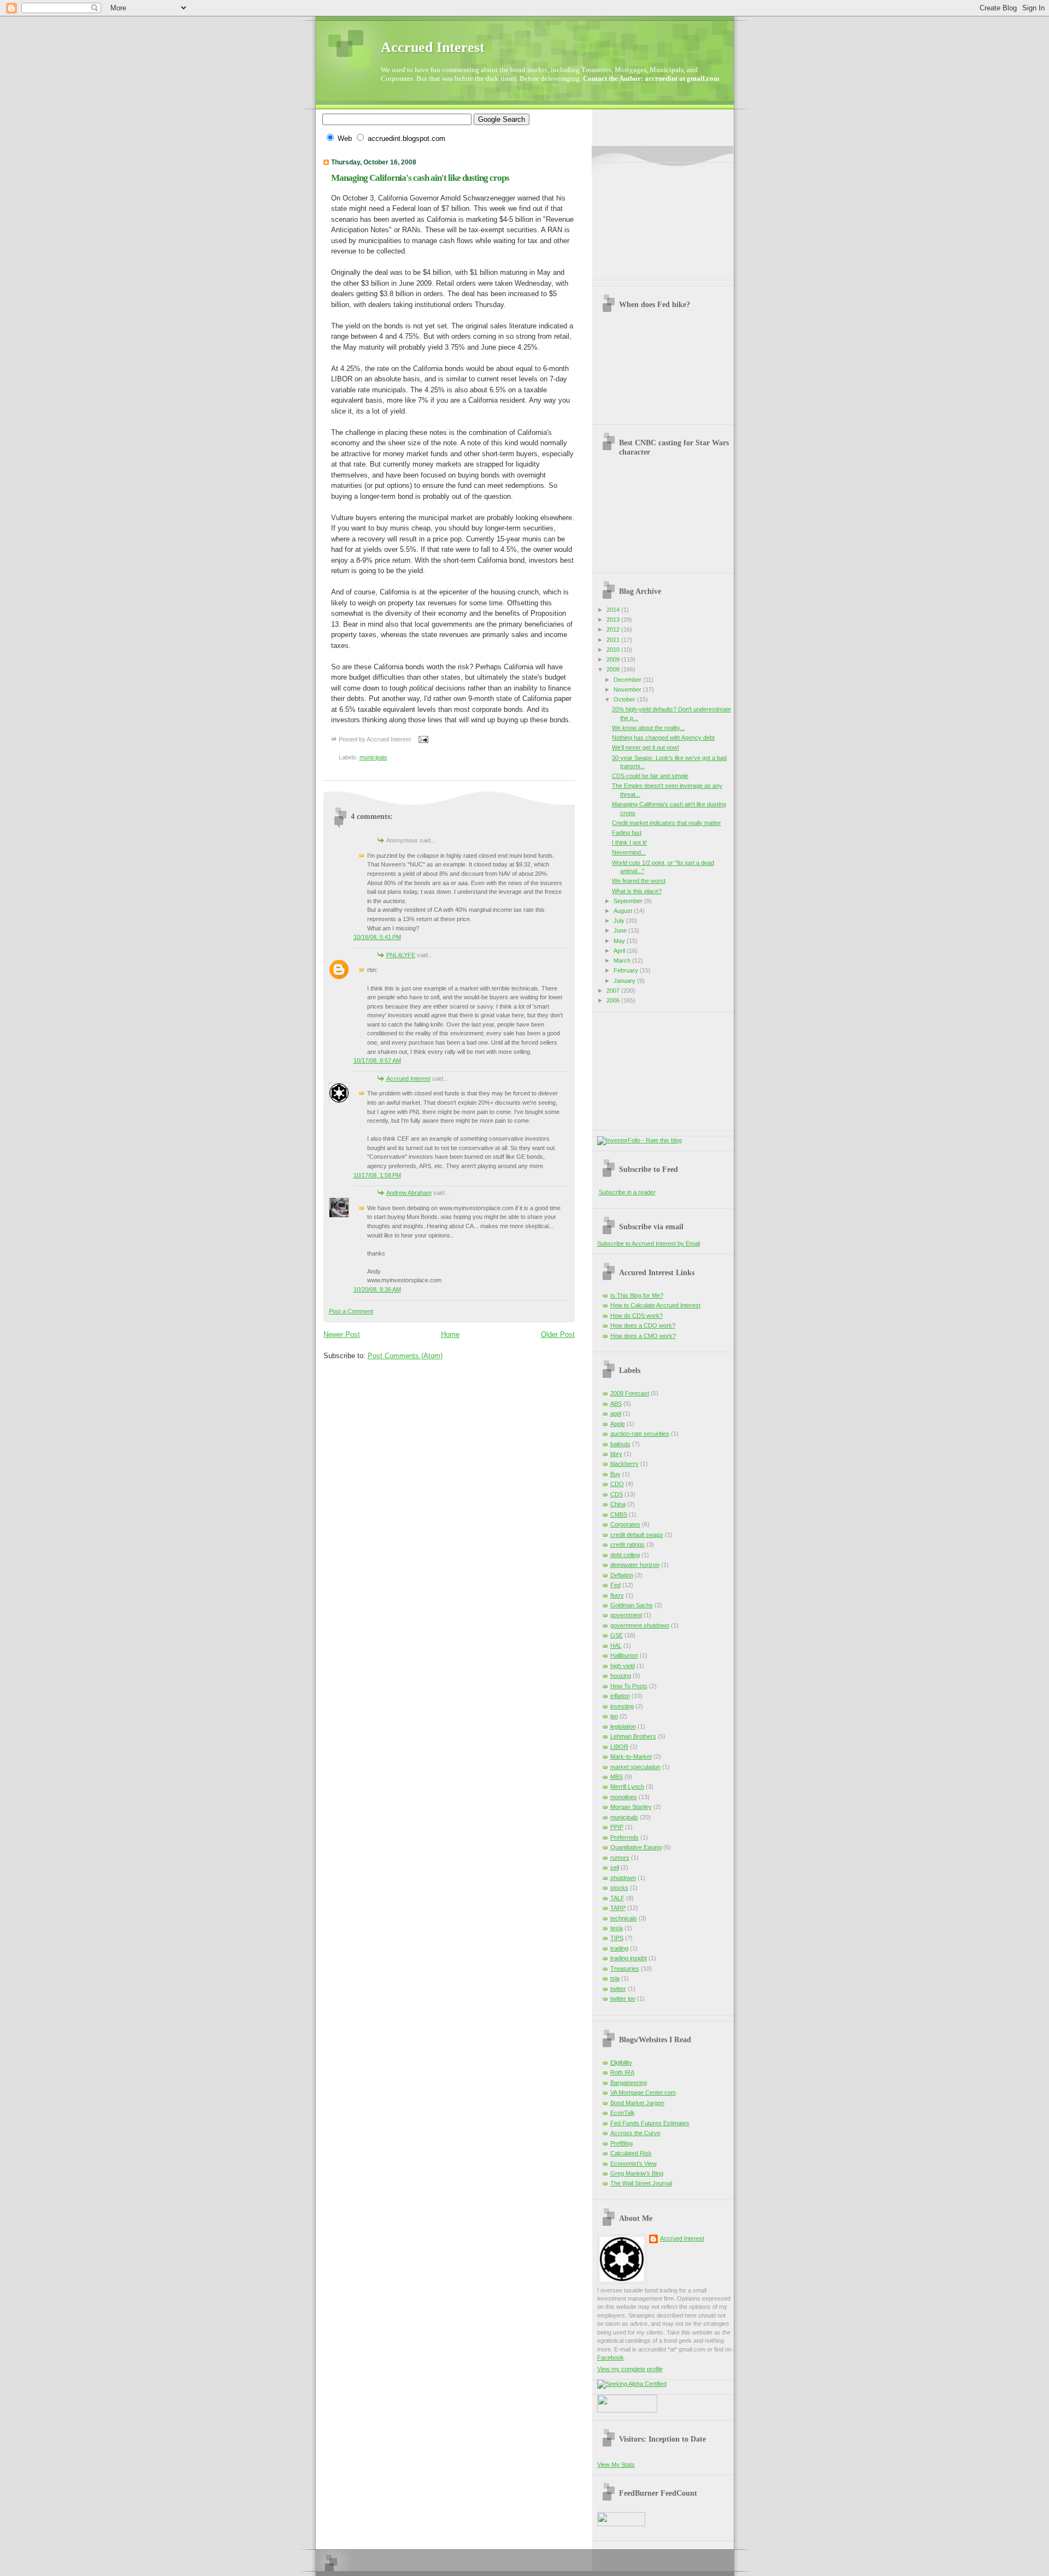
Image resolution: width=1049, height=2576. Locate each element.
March (623, 960)
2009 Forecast (630, 1393)
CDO (617, 1484)
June (621, 930)
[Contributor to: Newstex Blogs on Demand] (627, 2410)
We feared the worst (639, 881)
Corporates (625, 1524)
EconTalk (623, 2113)
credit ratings (627, 1545)
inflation (620, 1696)
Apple (618, 1424)
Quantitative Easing (636, 1847)
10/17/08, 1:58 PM (377, 1175)
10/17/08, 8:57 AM (377, 1060)
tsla (615, 1978)
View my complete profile (630, 2369)
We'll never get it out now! (646, 747)
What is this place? (637, 891)
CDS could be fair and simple (650, 776)
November (628, 689)
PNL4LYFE (401, 955)
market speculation (635, 1767)
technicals (624, 1918)
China (618, 1504)
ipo (614, 1716)
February (627, 970)
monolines (624, 1797)
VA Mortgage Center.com (643, 2092)
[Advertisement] (652, 217)
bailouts (620, 1444)
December (628, 680)
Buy (615, 1474)
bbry (616, 1454)
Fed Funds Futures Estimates (650, 2123)
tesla (617, 1928)
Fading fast (627, 833)
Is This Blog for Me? (637, 1295)
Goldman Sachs (632, 1605)
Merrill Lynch (627, 1787)
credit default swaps (637, 1535)
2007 (614, 991)
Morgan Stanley (631, 1807)
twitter (618, 1989)
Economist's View (633, 2164)
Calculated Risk (631, 2153)
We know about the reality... (648, 728)
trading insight (629, 1958)
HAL (616, 1646)
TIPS (617, 1938)
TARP (618, 1908)
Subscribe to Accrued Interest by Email (649, 1243)
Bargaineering (629, 2083)
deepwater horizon (635, 1565)
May (620, 941)
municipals (373, 757)
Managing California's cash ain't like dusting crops (420, 178)
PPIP (617, 1827)
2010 (614, 650)
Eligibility (621, 2062)
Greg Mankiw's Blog (637, 2173)
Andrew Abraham (409, 1193)
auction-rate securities (640, 1434)
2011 (614, 640)
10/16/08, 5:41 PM (377, 937)
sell (615, 1867)
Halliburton (624, 1655)
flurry (617, 1595)
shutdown (623, 1878)
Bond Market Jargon (637, 2103)
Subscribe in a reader (627, 1192)
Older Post (558, 1334)
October (625, 699)
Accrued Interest (433, 47)
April (620, 951)
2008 (614, 669)
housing (621, 1676)
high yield (623, 1666)
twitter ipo (623, 1999)
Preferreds (624, 1837)
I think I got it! (629, 842)
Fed (615, 1585)
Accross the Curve (635, 2133)
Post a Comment (351, 1311)
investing (622, 1706)
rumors (620, 1858)
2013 (614, 620)
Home (450, 1334)
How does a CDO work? (643, 1325)
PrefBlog (621, 2143)
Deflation (622, 1575)
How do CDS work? (637, 1316)
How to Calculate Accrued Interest (655, 1305)
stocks (619, 1888)
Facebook (611, 2357)
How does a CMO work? (643, 1336)
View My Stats (616, 2465)
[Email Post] (422, 739)
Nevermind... (629, 852)
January (625, 981)
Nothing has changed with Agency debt (663, 738)
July (620, 921)
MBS (617, 1777)
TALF (617, 1898)
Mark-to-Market (631, 1756)
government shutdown (640, 1625)
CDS (617, 1494)
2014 (614, 610)
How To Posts (629, 1686)
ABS (616, 1404)
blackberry (624, 1464)
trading (619, 1948)
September (629, 901)
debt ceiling (625, 1555)
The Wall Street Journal (641, 2183)
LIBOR (619, 1747)
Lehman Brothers (633, 1736)
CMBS (619, 1514)
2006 (614, 1000)
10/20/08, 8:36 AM (377, 1289)
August (624, 911)
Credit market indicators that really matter (667, 823)
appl (616, 1413)
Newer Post (342, 1334)
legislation (623, 1726)
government (626, 1615)
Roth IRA (622, 2072)
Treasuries (625, 1968)
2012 (614, 629)
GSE (617, 1635)
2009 (614, 659)
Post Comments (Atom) (405, 1356)
